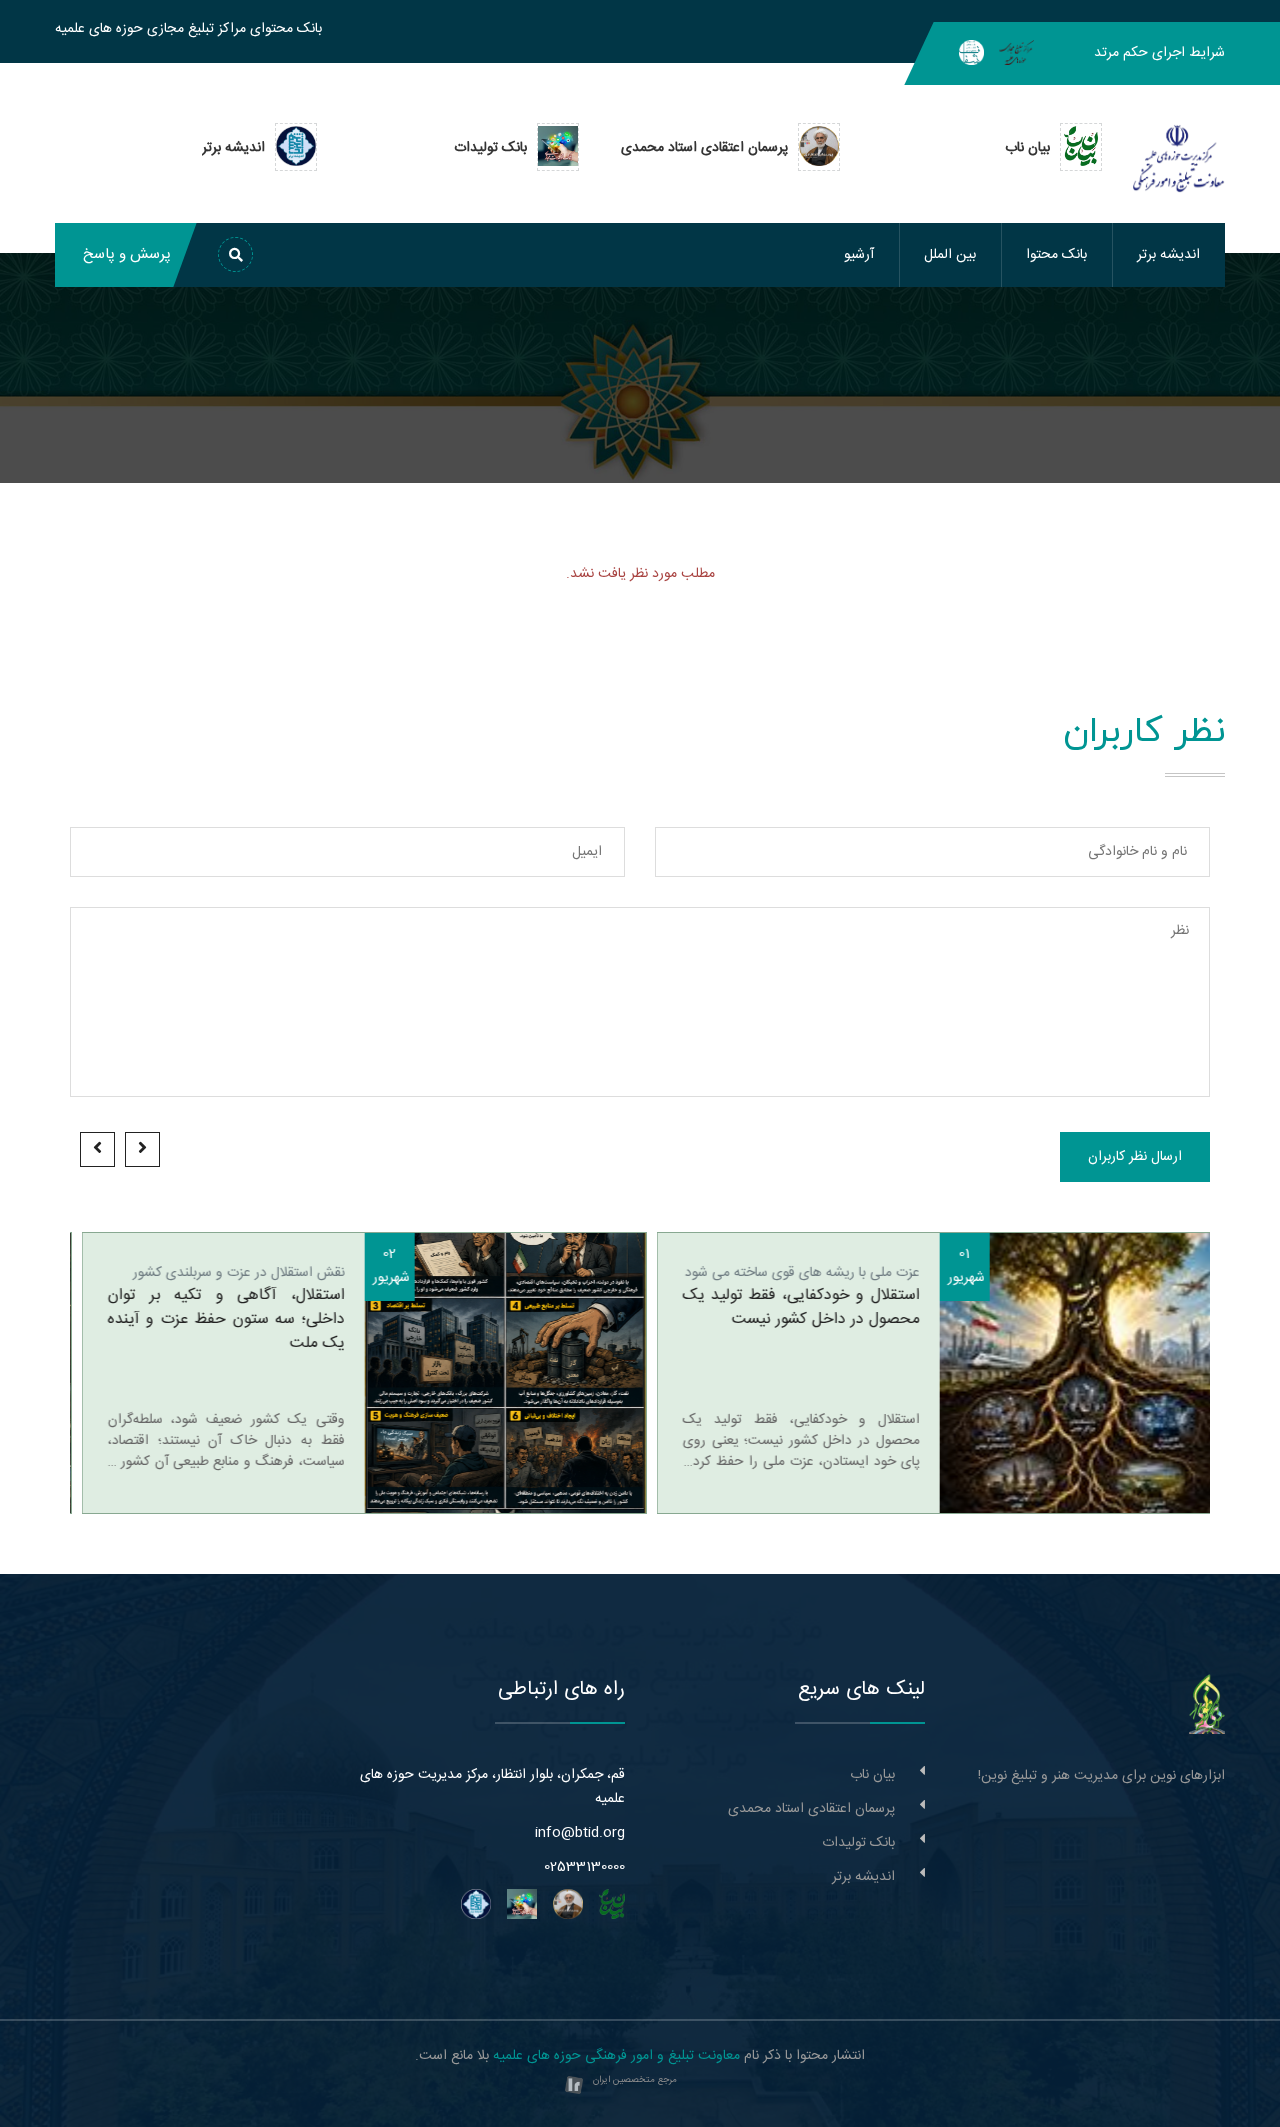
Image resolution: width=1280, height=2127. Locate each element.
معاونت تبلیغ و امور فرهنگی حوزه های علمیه (616, 2056)
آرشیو (859, 255)
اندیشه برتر (1168, 255)
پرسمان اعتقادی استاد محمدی (811, 1809)
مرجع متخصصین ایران (635, 2080)
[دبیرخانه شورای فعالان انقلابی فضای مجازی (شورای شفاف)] (971, 53)
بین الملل (950, 255)
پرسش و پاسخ (127, 254)
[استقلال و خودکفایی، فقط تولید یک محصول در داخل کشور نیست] (1069, 1373)
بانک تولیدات (858, 1843)
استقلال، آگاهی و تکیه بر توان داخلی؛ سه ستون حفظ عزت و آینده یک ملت (214, 1320)
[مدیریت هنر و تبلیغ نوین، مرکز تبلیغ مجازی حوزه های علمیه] (1207, 1705)
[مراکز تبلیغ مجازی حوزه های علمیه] (1016, 53)
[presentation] (142, 1149)
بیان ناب (872, 1775)
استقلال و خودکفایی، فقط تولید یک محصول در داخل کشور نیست (789, 1308)
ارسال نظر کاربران (1135, 1157)
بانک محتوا (1056, 255)
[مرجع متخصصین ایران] (574, 2086)
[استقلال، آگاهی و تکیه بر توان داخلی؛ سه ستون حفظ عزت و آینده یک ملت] (494, 1373)
